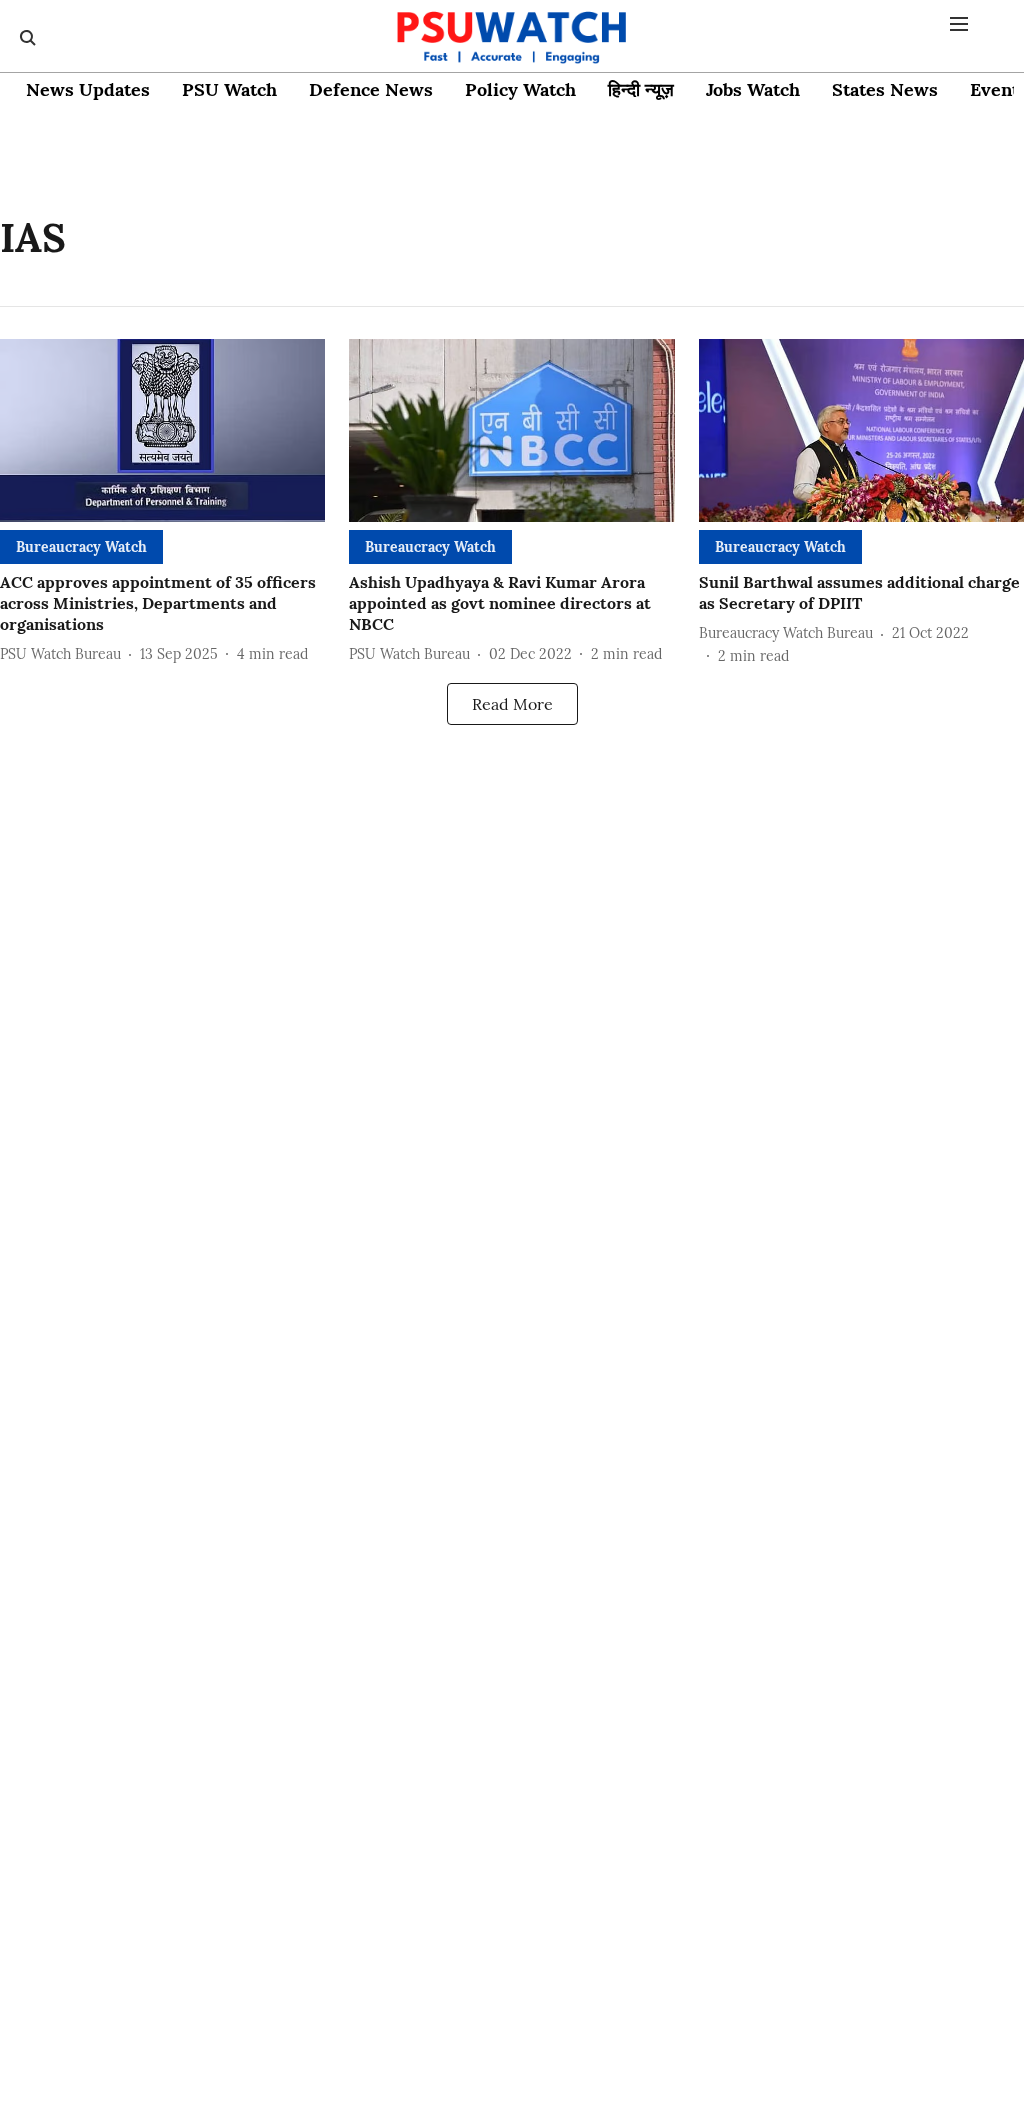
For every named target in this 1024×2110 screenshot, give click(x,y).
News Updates (88, 89)
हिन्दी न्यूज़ (641, 89)
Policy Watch (520, 89)
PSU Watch (229, 89)
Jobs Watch (753, 89)
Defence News (371, 89)
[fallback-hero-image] (162, 430)
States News (885, 89)
